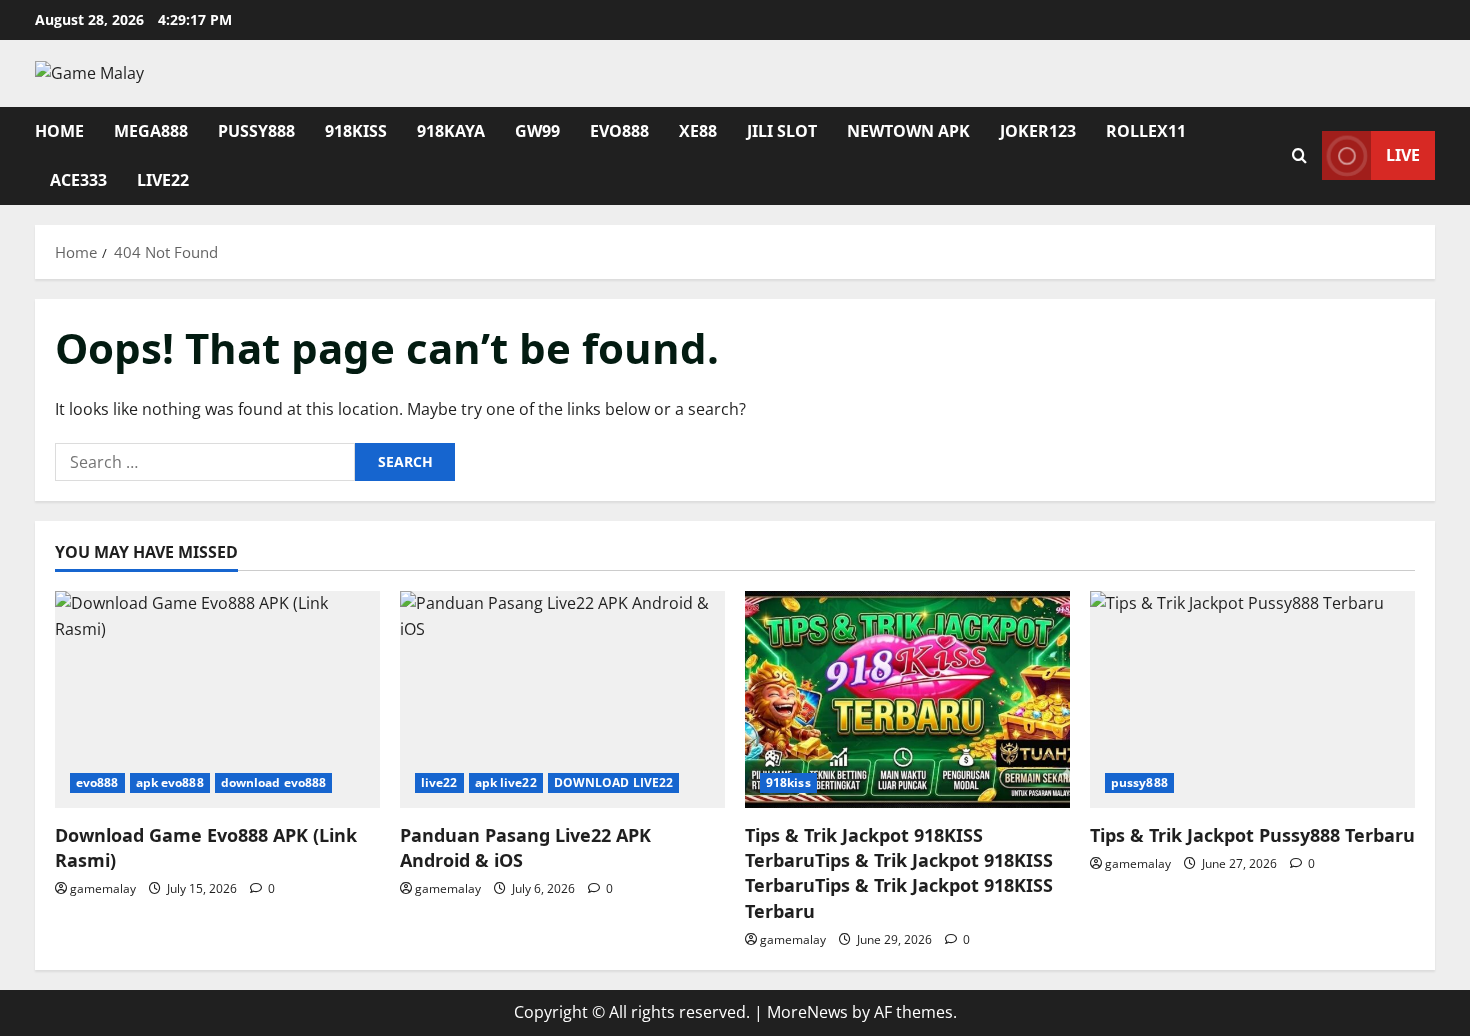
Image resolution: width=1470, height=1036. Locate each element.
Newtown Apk (908, 131)
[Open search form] (1299, 155)
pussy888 (1139, 782)
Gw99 (537, 131)
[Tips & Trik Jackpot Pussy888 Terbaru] (1252, 699)
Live (1403, 155)
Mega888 (151, 131)
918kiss (356, 131)
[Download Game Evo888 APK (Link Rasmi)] (217, 699)
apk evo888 (170, 782)
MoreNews (807, 1012)
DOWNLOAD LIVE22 (614, 782)
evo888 (619, 131)
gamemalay (103, 888)
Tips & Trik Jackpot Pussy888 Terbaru (1252, 835)
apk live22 (506, 782)
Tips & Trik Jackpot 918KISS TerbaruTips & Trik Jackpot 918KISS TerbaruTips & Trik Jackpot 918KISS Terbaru (899, 873)
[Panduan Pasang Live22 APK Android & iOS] (562, 699)
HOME (59, 131)
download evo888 (274, 782)
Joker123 (1038, 131)
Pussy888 (256, 131)
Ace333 (78, 180)
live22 (439, 782)
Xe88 (698, 131)
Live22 (163, 180)
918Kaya (451, 131)
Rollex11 (1146, 131)
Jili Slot (782, 131)
